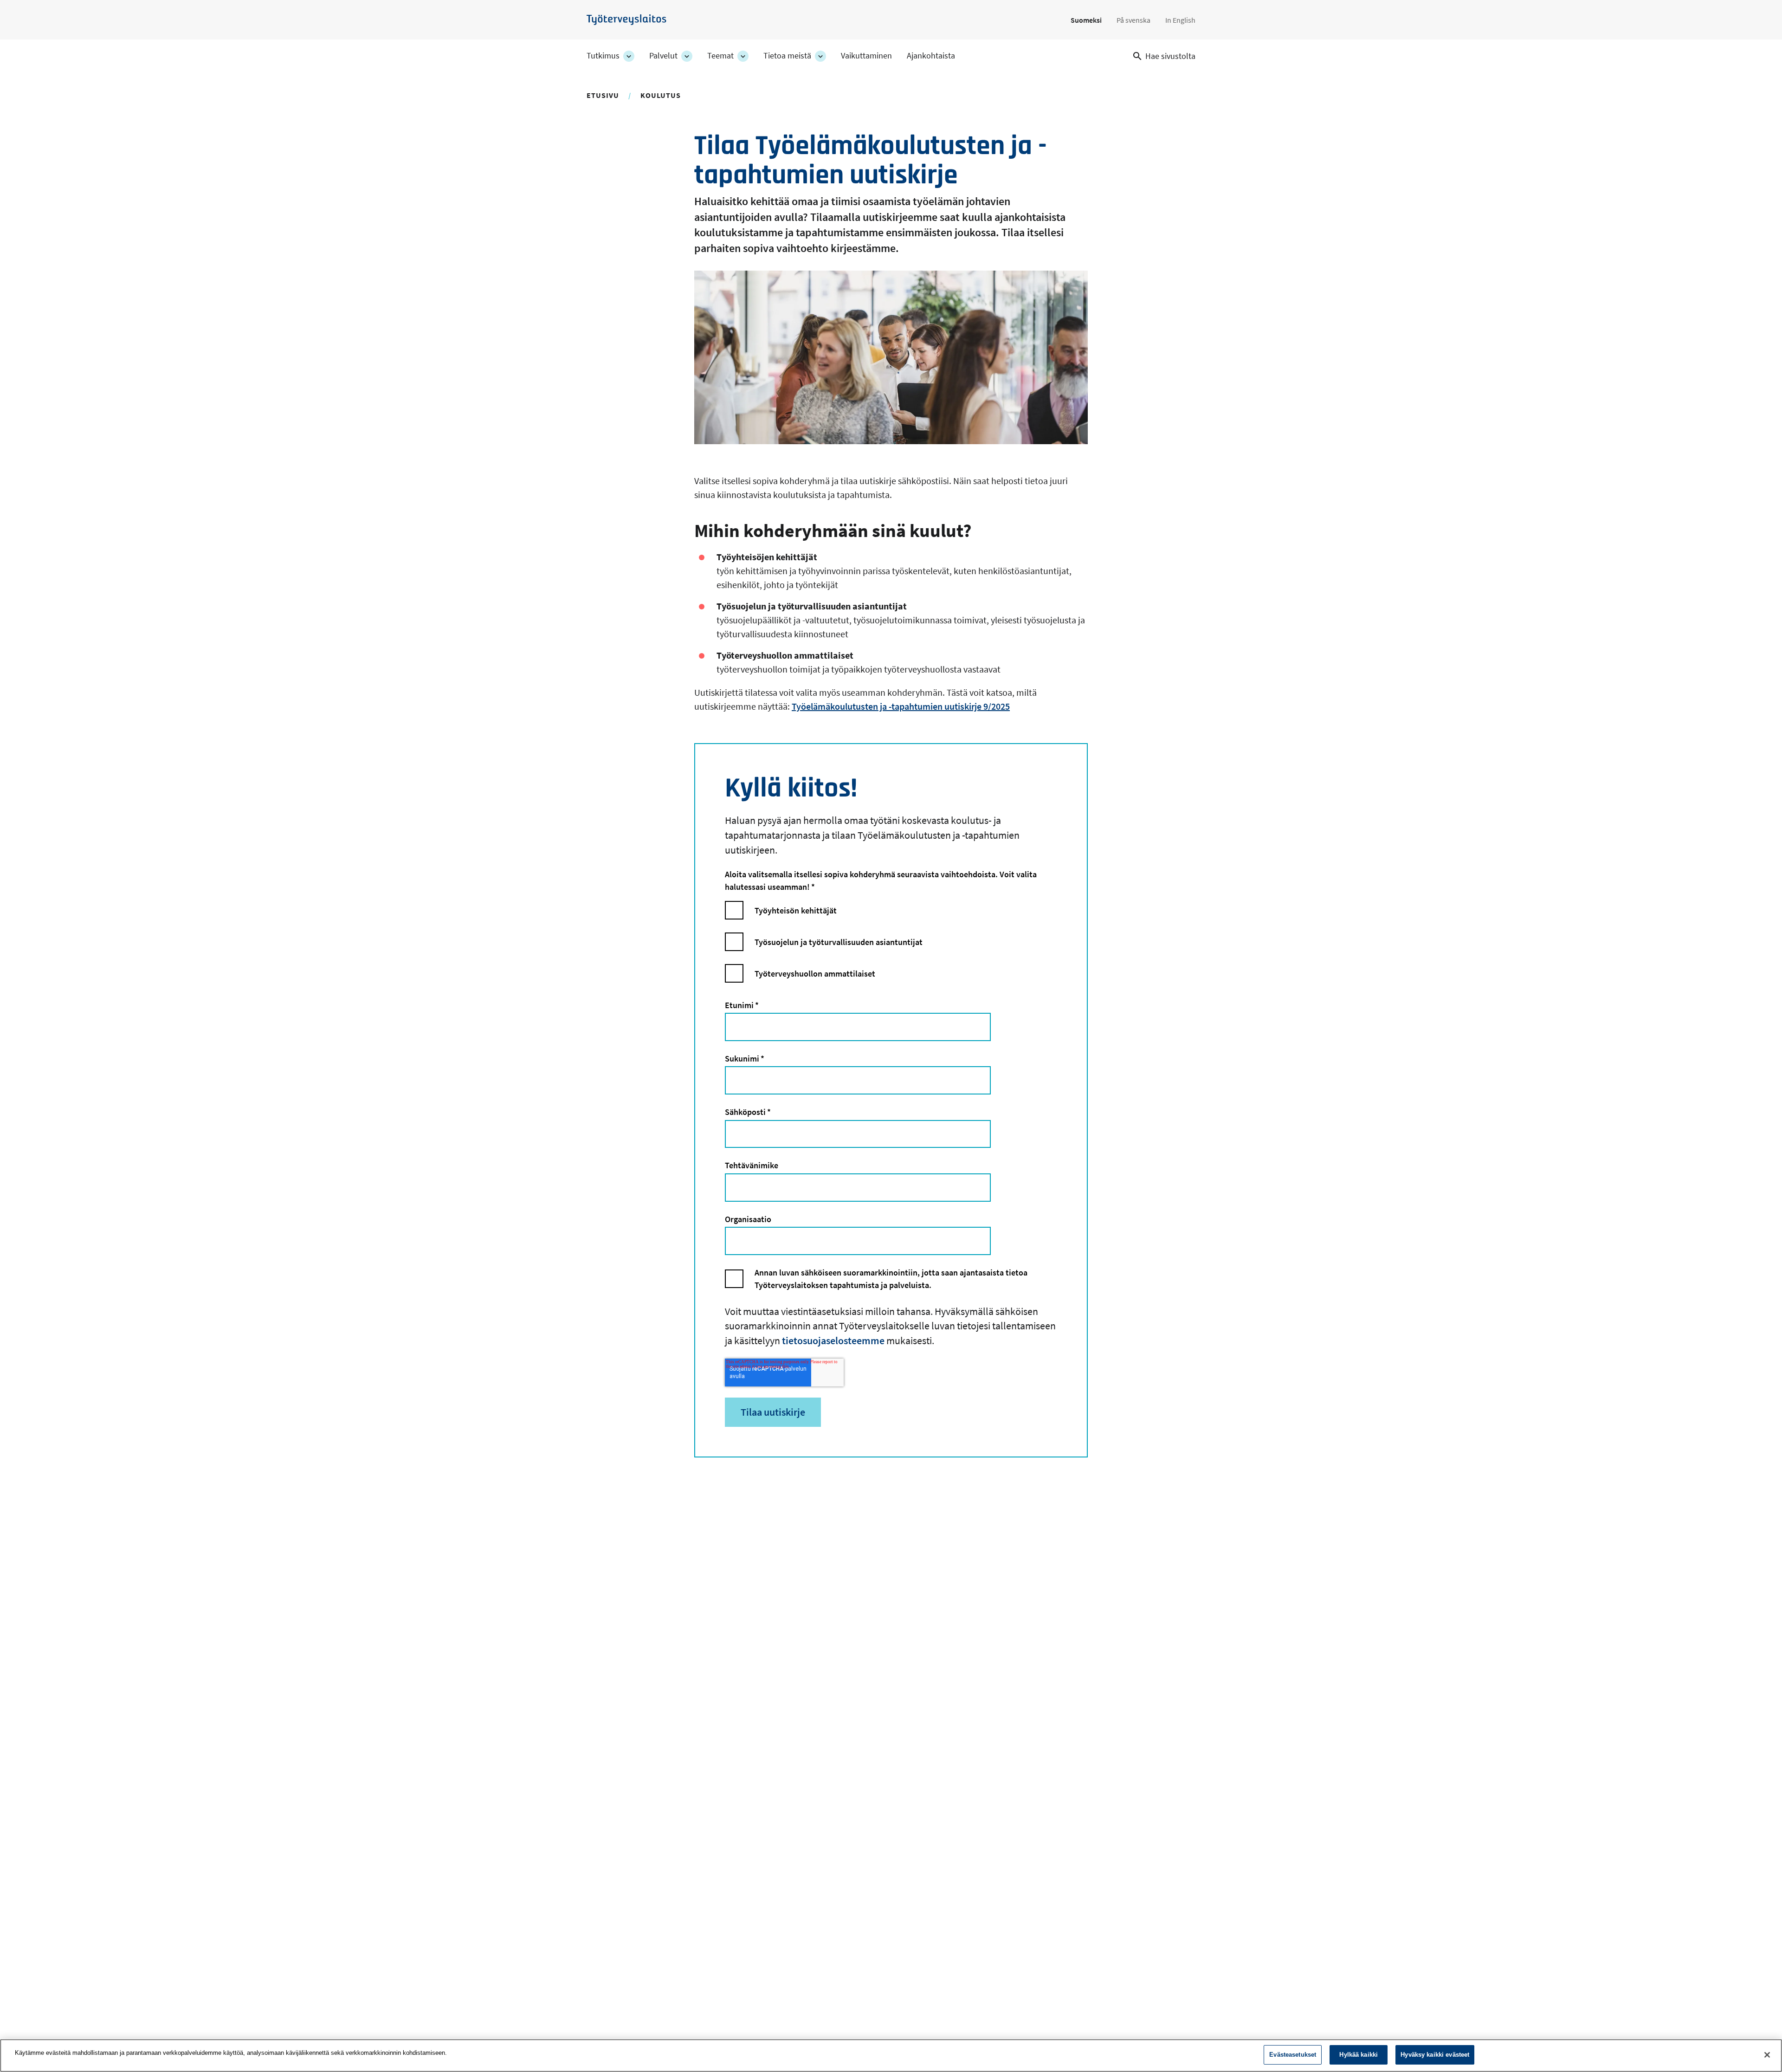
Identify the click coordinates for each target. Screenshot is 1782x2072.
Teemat (720, 56)
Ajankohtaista (931, 56)
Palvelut (663, 56)
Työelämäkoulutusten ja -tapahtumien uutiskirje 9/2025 (901, 706)
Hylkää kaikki (1359, 2055)
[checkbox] (891, 946)
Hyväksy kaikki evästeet (1435, 2055)
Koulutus (661, 95)
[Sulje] (1767, 2055)
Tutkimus (603, 56)
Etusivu (603, 95)
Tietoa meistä (787, 56)
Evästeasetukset (1293, 2055)
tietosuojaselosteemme (833, 1340)
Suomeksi (1086, 20)
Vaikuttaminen (866, 56)
